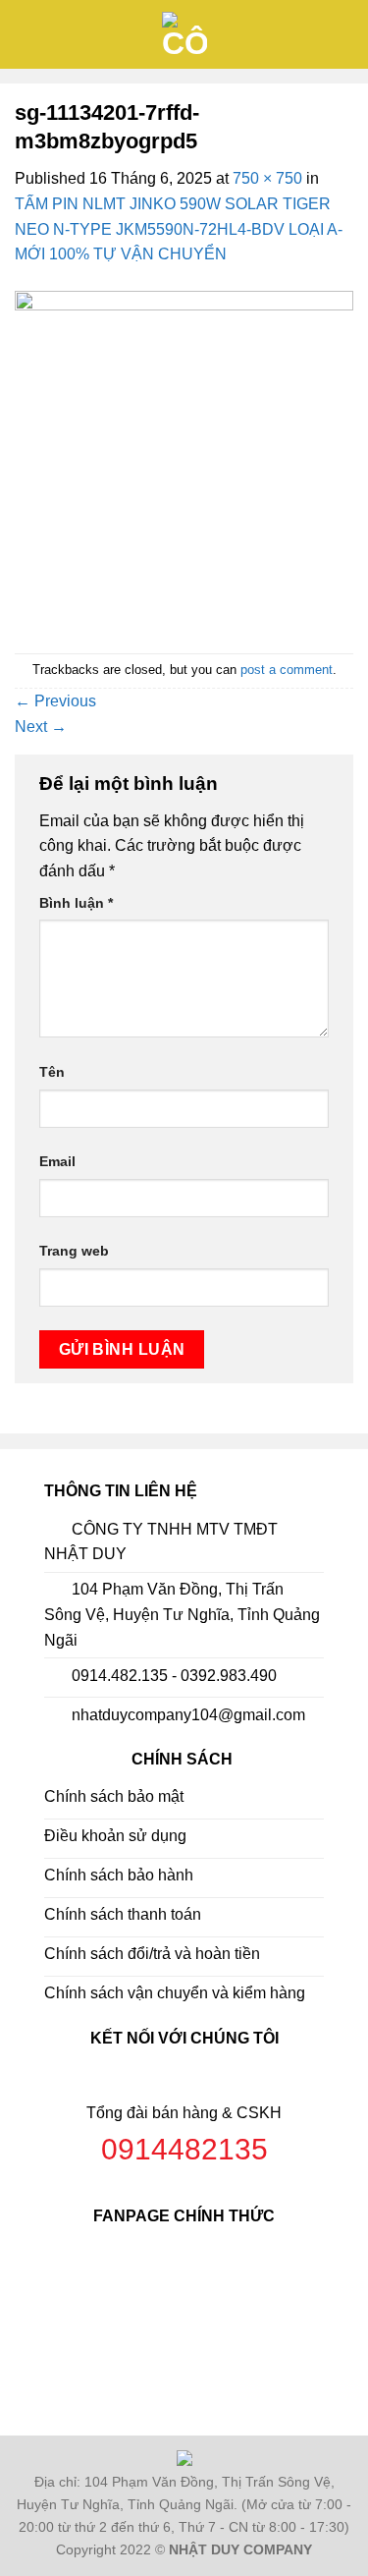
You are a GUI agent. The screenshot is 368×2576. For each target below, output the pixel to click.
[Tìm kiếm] (345, 34)
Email (57, 1161)
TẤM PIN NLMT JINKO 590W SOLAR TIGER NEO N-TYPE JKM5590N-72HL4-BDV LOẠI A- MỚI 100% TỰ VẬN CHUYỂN (179, 229)
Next (41, 727)
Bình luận (76, 903)
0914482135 (184, 2149)
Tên (52, 1072)
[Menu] (26, 34)
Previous (55, 701)
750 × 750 (267, 178)
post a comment (287, 670)
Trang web (74, 1251)
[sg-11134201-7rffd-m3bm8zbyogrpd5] (184, 459)
